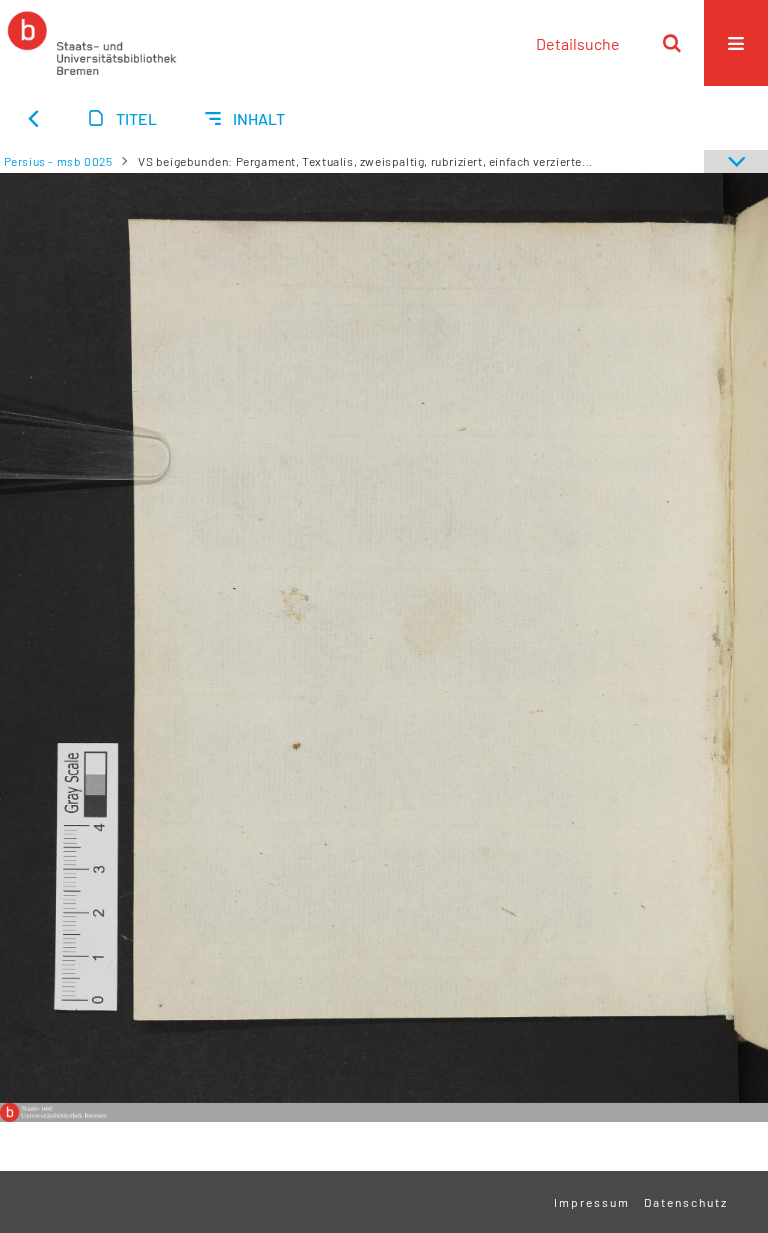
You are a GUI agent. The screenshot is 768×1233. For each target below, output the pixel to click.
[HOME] (92, 43)
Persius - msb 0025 (58, 161)
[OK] (672, 43)
